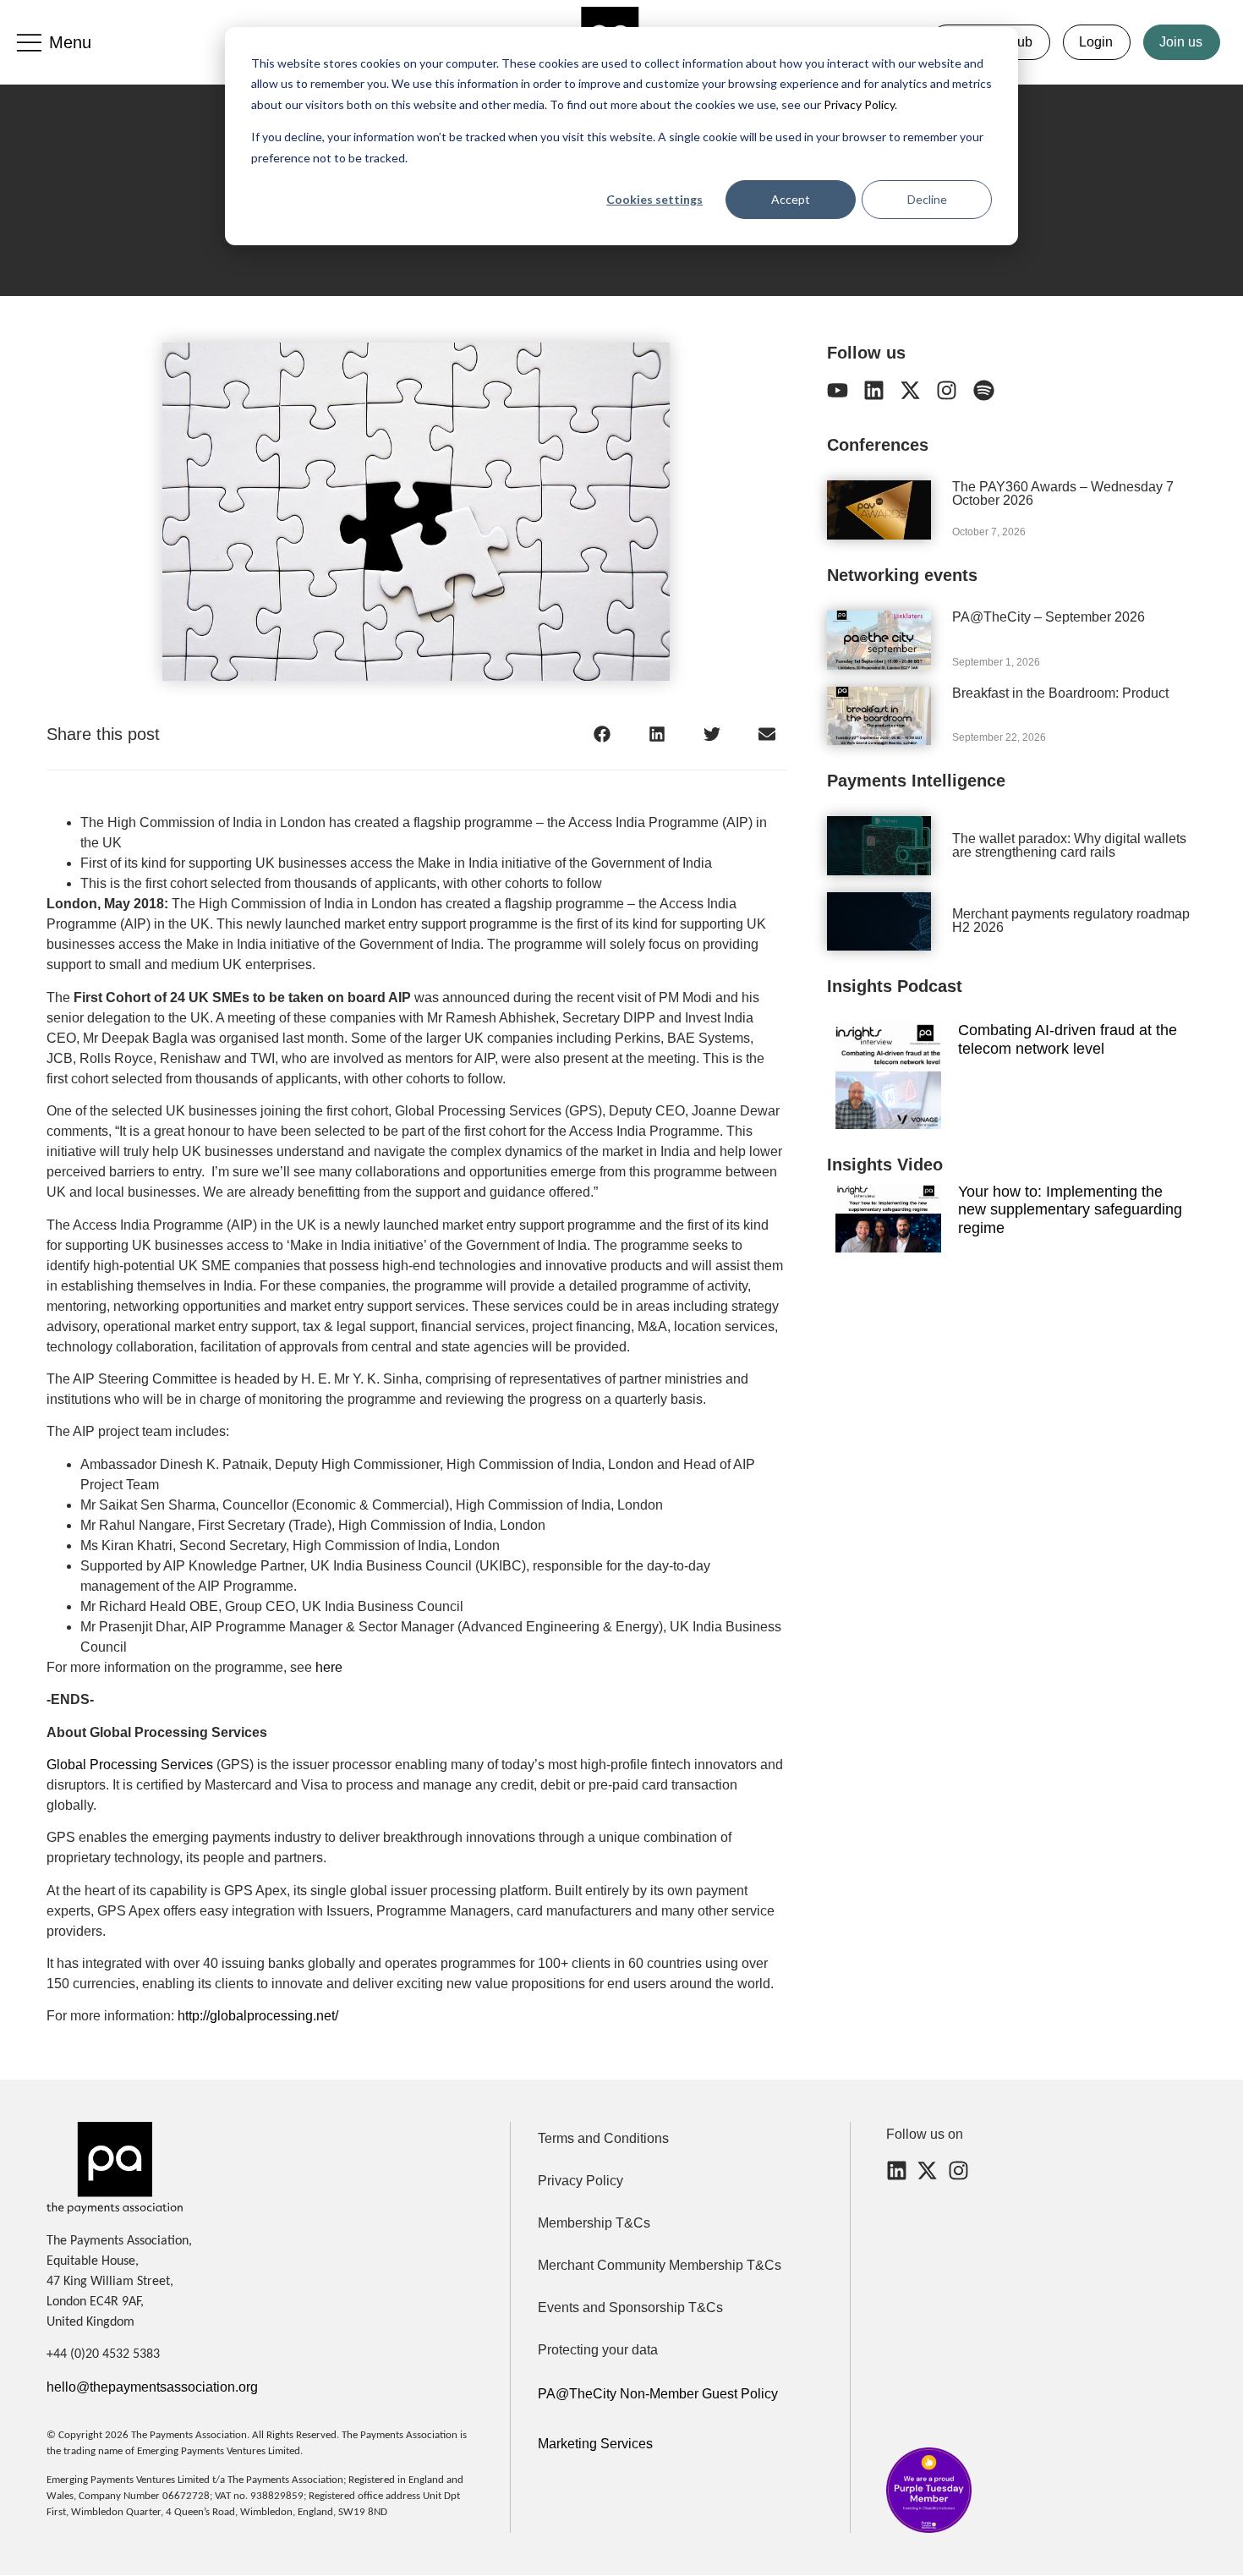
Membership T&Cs (594, 2223)
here (329, 1667)
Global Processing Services (130, 1765)
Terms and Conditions (603, 2138)
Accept (791, 199)
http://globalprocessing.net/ (258, 2016)
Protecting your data (598, 2350)
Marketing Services (595, 2444)
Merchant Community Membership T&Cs (660, 2265)
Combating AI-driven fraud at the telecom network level (1068, 1039)
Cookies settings (654, 199)
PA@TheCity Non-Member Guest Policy (658, 2394)
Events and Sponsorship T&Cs (630, 2307)
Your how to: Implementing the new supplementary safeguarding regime (1070, 1210)
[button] (602, 734)
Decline (927, 199)
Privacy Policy (858, 104)
